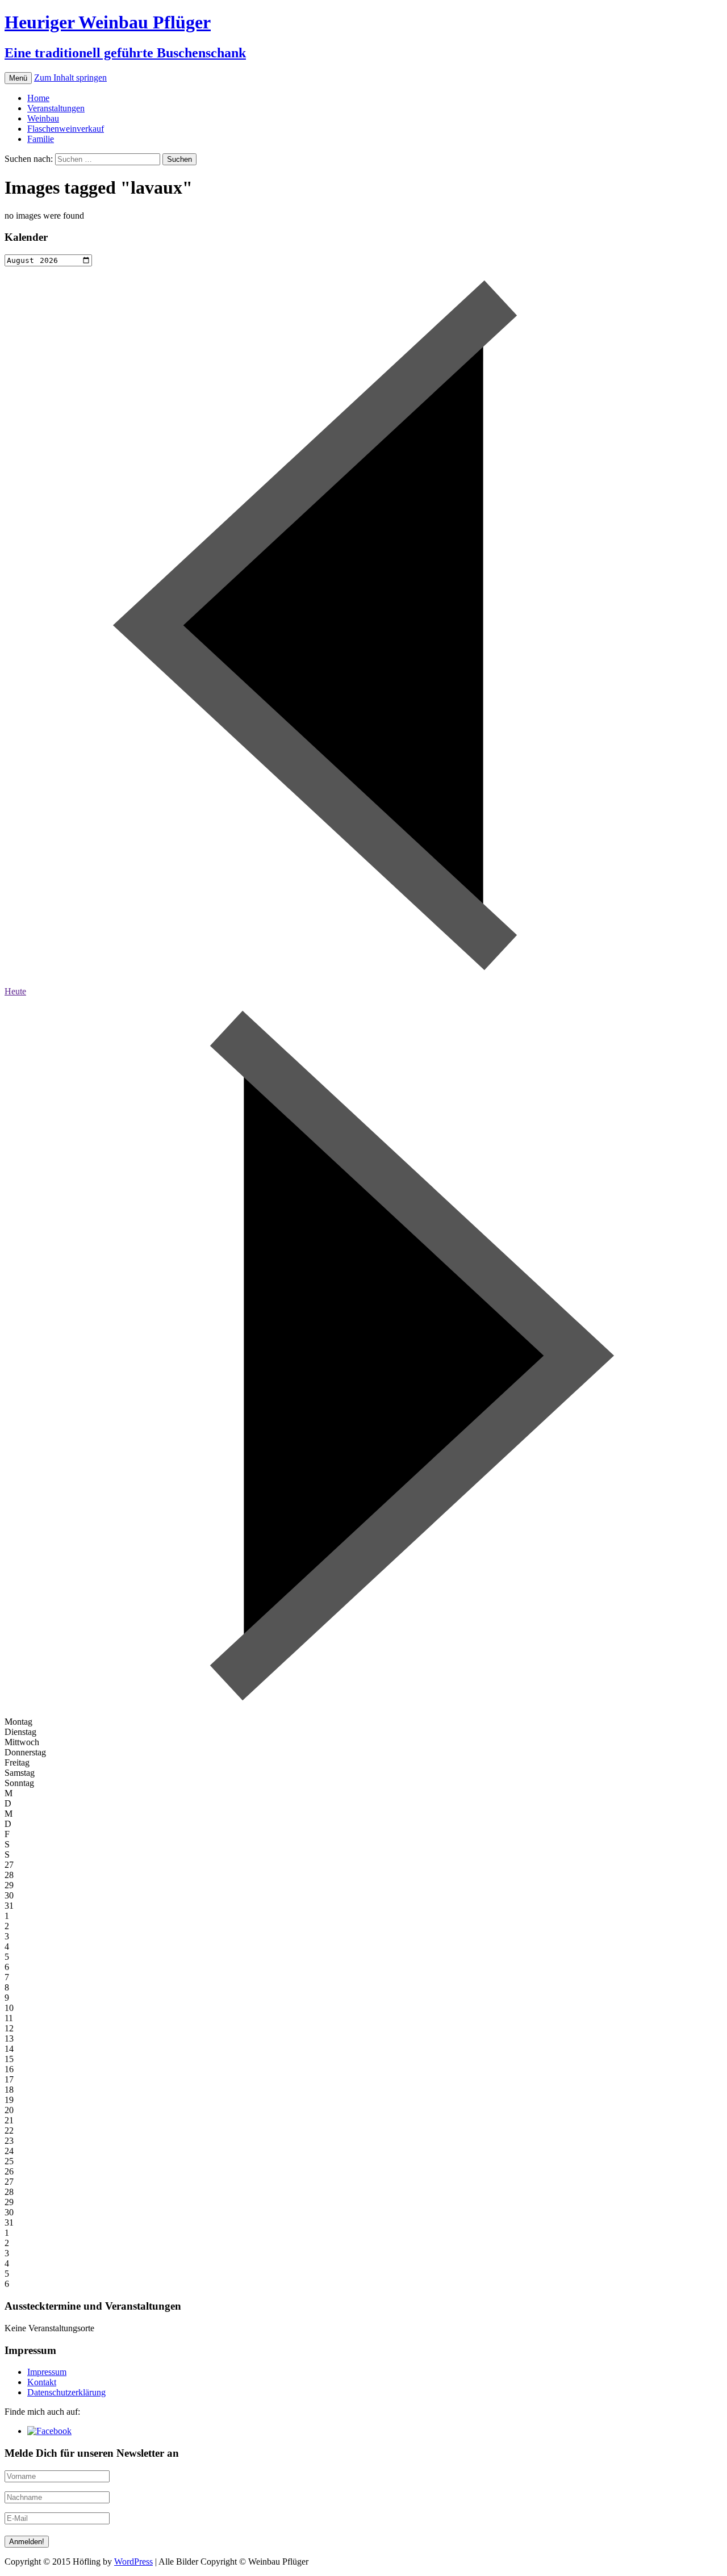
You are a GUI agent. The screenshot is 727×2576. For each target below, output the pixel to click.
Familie (41, 139)
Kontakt (42, 2382)
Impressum (47, 2372)
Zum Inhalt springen (70, 78)
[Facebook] (49, 2431)
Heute (15, 991)
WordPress (133, 2562)
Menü (18, 78)
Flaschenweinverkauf (66, 129)
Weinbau (43, 118)
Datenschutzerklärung (66, 2392)
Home (38, 98)
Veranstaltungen (56, 108)
